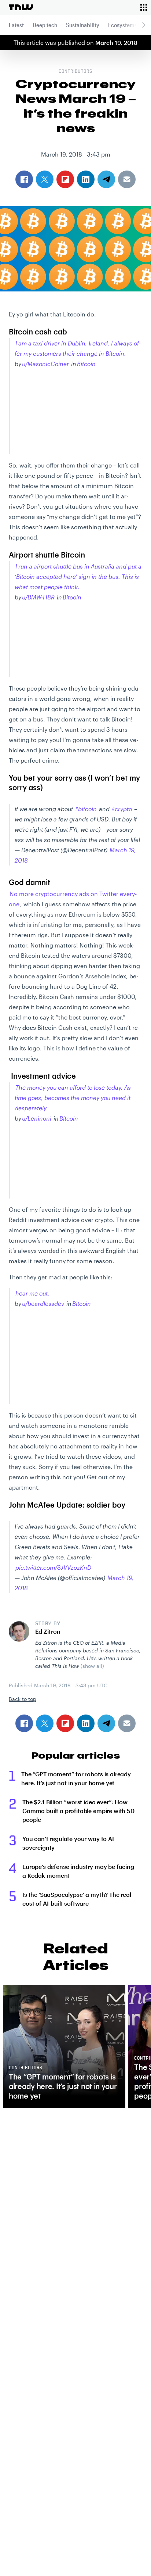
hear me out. (32, 1293)
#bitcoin (86, 809)
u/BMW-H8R (38, 597)
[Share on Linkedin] (86, 1723)
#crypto (122, 809)
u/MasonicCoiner (45, 364)
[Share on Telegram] (106, 1723)
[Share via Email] (127, 1723)
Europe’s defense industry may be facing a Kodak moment (78, 1871)
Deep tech (45, 25)
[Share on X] (45, 1723)
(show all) (92, 1666)
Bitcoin (86, 364)
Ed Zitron (48, 1631)
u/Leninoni (37, 1118)
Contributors (75, 72)
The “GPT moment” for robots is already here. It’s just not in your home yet (76, 1778)
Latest (16, 25)
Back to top (23, 1699)
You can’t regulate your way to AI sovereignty (68, 1843)
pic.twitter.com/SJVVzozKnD (53, 1567)
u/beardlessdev (43, 1303)
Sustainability (83, 25)
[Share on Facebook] (24, 1723)
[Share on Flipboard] (65, 1723)
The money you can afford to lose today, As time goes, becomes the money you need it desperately (73, 1098)
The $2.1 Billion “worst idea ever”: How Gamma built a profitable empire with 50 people (78, 1811)
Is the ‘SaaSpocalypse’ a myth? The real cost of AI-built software (77, 1899)
